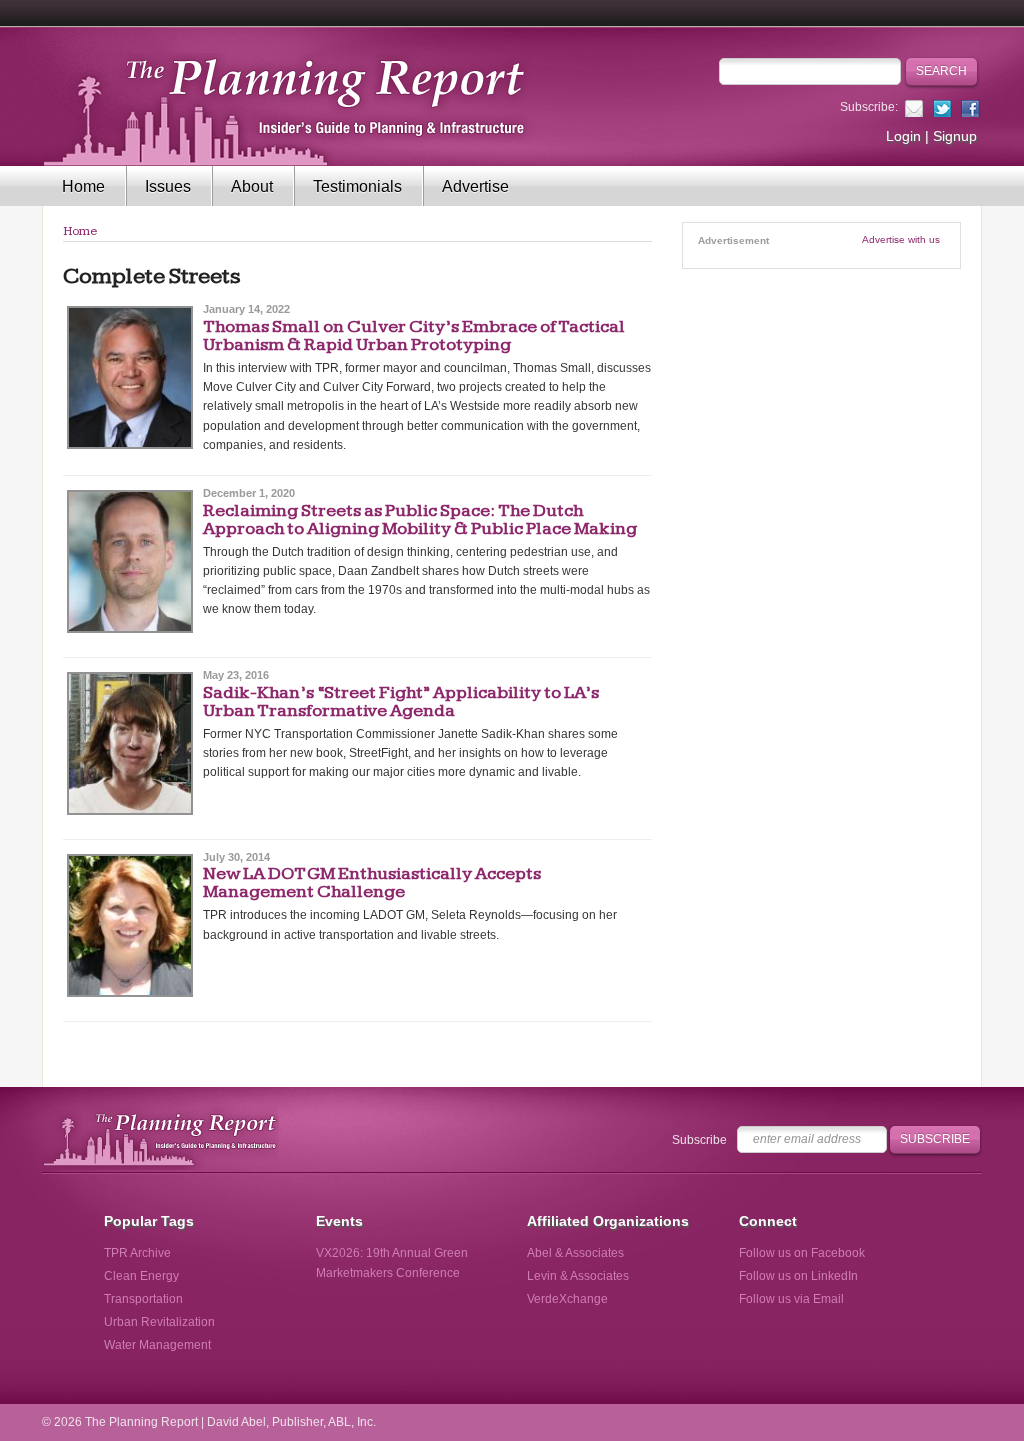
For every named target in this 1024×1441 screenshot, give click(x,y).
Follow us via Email (791, 1299)
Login (903, 136)
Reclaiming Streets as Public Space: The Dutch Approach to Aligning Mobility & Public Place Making (421, 519)
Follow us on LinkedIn (798, 1276)
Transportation (143, 1299)
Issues (168, 186)
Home (83, 186)
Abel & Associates (575, 1253)
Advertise (475, 186)
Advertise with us (901, 239)
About (252, 186)
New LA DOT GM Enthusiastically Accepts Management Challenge (372, 882)
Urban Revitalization (159, 1322)
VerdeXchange (567, 1299)
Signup (955, 136)
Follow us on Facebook (802, 1253)
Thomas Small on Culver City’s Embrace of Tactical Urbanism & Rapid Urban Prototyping (414, 335)
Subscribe (699, 1140)
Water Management (157, 1345)
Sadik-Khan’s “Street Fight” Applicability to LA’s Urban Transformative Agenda (401, 701)
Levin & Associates (578, 1276)
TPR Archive (137, 1253)
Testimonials (357, 186)
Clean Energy (141, 1276)
